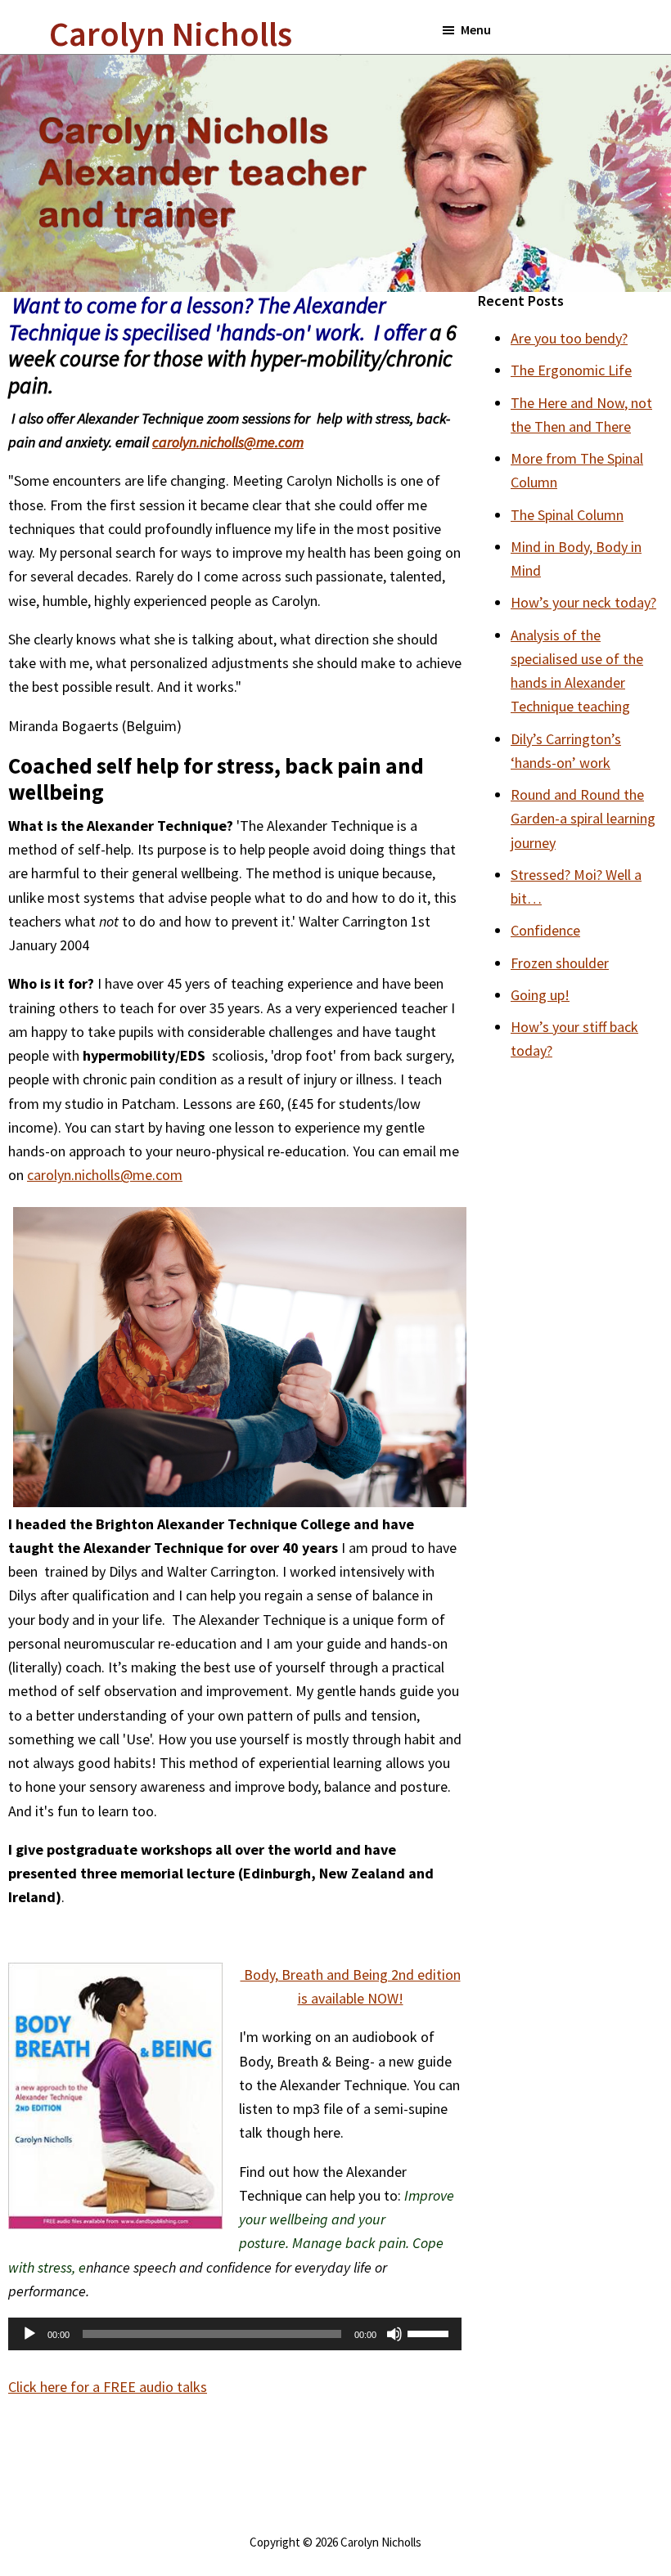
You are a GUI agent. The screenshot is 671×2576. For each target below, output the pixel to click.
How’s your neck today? (583, 602)
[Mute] (394, 2334)
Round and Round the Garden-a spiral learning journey (583, 819)
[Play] (29, 2334)
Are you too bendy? (569, 338)
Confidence (545, 930)
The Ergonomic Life (571, 370)
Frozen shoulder (560, 963)
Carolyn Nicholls (171, 34)
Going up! (540, 995)
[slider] (430, 2332)
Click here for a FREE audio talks (108, 2387)
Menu (476, 29)
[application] (235, 2334)
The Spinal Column (567, 515)
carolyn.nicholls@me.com (105, 1175)
